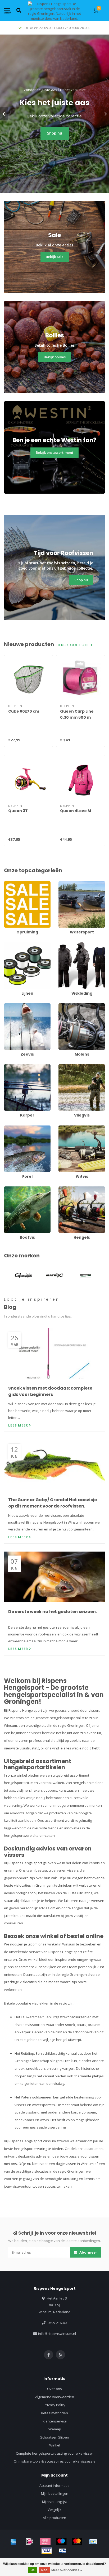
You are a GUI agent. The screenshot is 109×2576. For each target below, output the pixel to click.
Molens (64, 1006)
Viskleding (67, 945)
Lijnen (9, 945)
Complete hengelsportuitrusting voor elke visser (54, 2453)
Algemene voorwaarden (55, 2397)
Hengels (65, 1189)
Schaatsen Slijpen (55, 2437)
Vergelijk (54, 2510)
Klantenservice (55, 2421)
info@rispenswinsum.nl (57, 2334)
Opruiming (12, 884)
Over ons (54, 2389)
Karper (10, 1067)
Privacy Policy (54, 2405)
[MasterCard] (77, 2541)
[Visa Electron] (62, 2551)
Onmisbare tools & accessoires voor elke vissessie (55, 2461)
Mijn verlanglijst (54, 2502)
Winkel (55, 2445)
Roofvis (10, 1189)
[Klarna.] (45, 2541)
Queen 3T (18, 811)
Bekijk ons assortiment (54, 452)
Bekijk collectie (74, 645)
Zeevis (9, 1006)
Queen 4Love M (76, 811)
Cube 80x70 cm (24, 711)
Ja (33, 2570)
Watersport (68, 884)
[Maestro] (61, 2541)
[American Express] (13, 2541)
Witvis (63, 1128)
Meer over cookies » (67, 2570)
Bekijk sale (55, 257)
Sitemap (54, 2429)
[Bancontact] (93, 2541)
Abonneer (88, 2252)
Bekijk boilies (55, 357)
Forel (8, 1128)
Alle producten (54, 2518)
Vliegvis (65, 1067)
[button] (4, 114)
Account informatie (54, 2486)
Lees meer (19, 1425)
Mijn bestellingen (55, 2493)
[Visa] (47, 2551)
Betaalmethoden (54, 2413)
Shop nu (55, 133)
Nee (44, 2570)
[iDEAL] (29, 2541)
